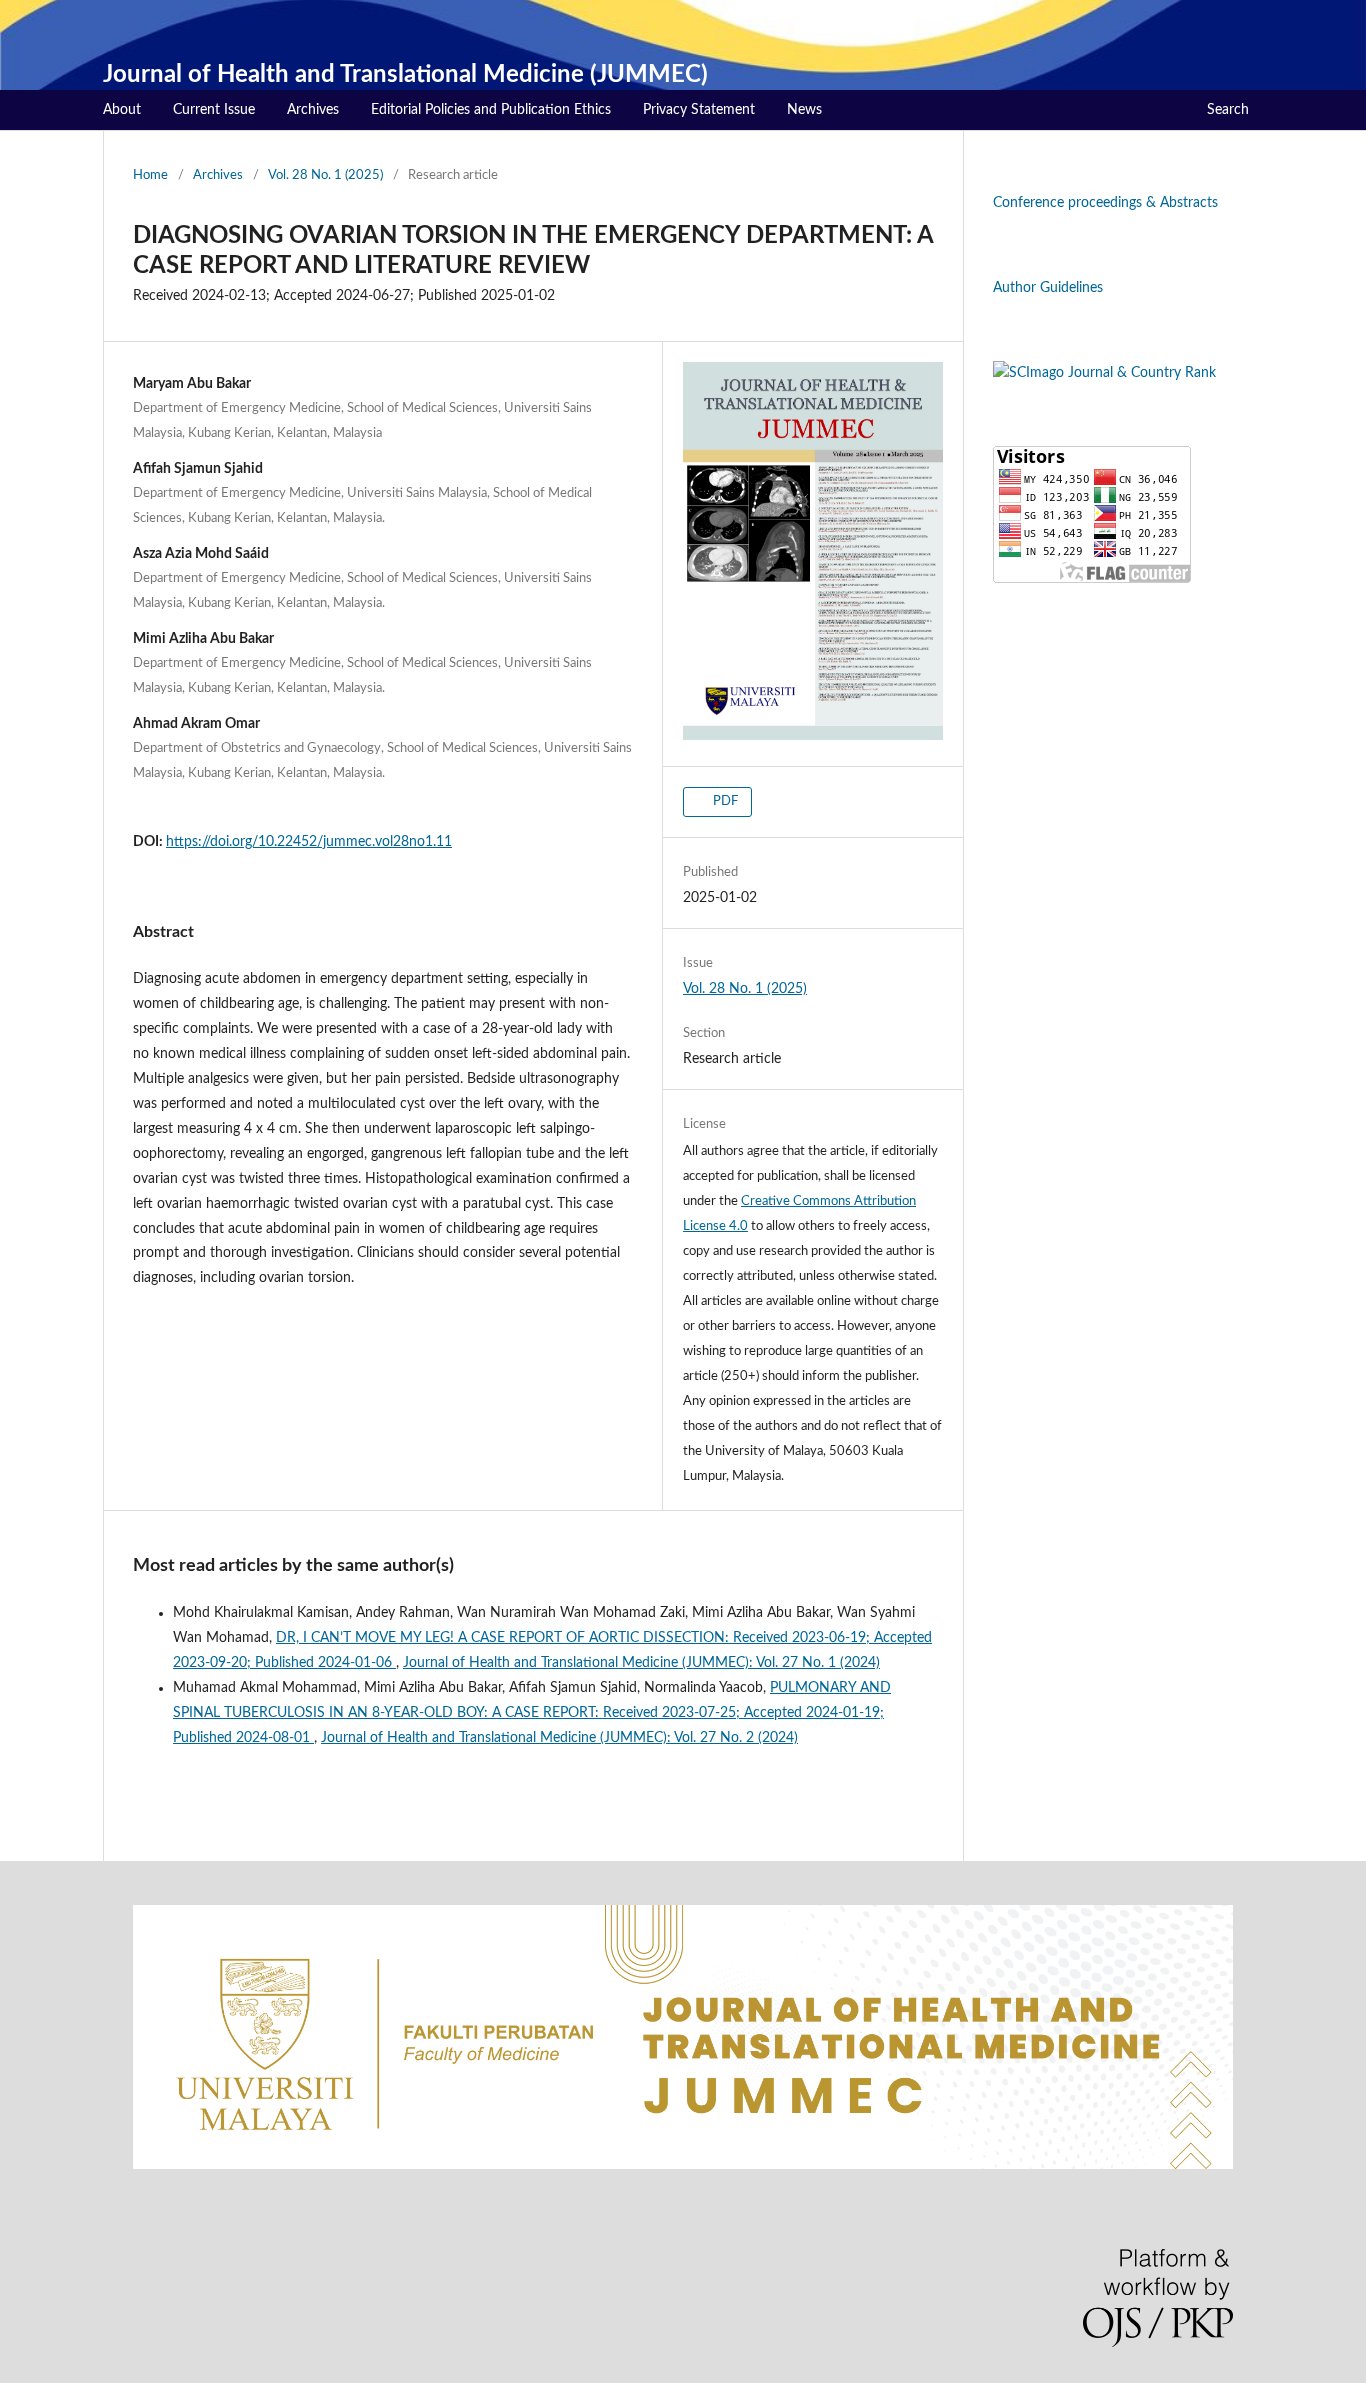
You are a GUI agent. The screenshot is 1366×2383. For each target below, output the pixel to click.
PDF (724, 801)
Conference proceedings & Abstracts (1105, 203)
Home (150, 175)
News (804, 110)
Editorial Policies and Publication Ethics (491, 110)
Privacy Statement (699, 110)
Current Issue (214, 110)
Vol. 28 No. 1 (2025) (325, 175)
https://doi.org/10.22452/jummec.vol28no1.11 (309, 842)
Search (1228, 110)
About (122, 110)
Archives (313, 110)
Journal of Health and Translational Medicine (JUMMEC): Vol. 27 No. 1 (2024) (641, 1663)
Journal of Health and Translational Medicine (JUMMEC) (405, 75)
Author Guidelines (1048, 288)
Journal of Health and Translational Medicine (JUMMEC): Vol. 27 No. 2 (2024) (559, 1738)
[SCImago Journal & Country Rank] (1104, 373)
